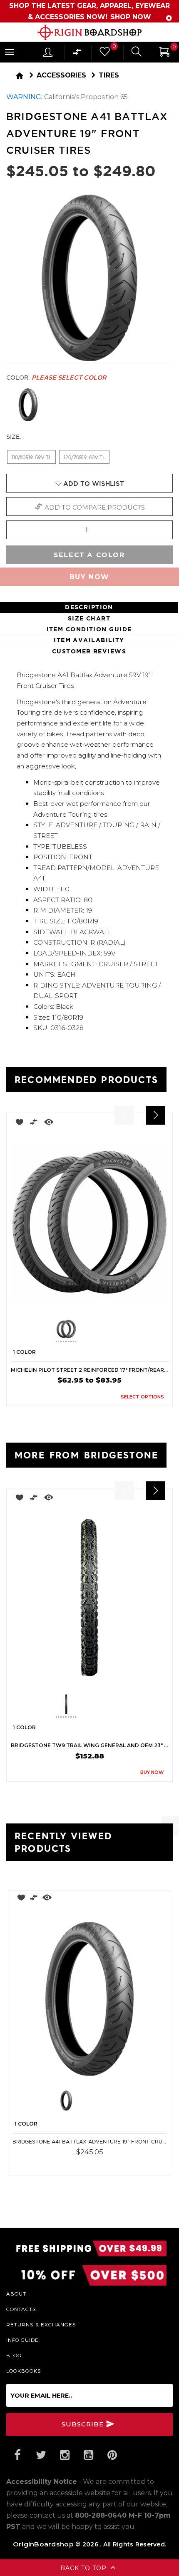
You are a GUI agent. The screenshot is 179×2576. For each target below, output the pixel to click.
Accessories (61, 75)
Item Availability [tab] (89, 640)
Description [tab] (89, 607)
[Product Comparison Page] (77, 54)
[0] (104, 54)
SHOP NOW (131, 17)
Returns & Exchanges (41, 2324)
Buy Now (89, 577)
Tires (109, 75)
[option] (89, 1259)
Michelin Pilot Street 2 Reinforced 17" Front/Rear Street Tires (89, 1370)
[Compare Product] (34, 1899)
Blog (14, 2355)
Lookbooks (24, 2371)
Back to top (85, 2568)
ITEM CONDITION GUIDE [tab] (89, 629)
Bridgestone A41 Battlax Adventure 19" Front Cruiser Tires (89, 2142)
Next (125, 1331)
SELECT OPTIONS (142, 1397)
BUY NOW (152, 1772)
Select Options (136, 2164)
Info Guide (22, 2340)
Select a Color (89, 555)
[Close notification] (169, 18)
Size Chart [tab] (89, 618)
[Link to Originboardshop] (89, 32)
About (16, 2293)
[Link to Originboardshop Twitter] (41, 2455)
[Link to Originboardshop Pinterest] (112, 2455)
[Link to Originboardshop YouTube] (88, 2455)
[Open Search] (137, 53)
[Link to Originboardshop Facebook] (17, 2455)
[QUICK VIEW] (49, 1124)
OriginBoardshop (43, 2544)
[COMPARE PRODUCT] (34, 1124)
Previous (50, 1331)
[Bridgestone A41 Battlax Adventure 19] (89, 1999)
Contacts (21, 2309)
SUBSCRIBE (84, 2424)
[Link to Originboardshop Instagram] (65, 2455)
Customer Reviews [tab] (89, 651)
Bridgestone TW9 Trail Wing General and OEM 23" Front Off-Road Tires (89, 1745)
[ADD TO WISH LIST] (17, 1124)
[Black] (28, 405)
